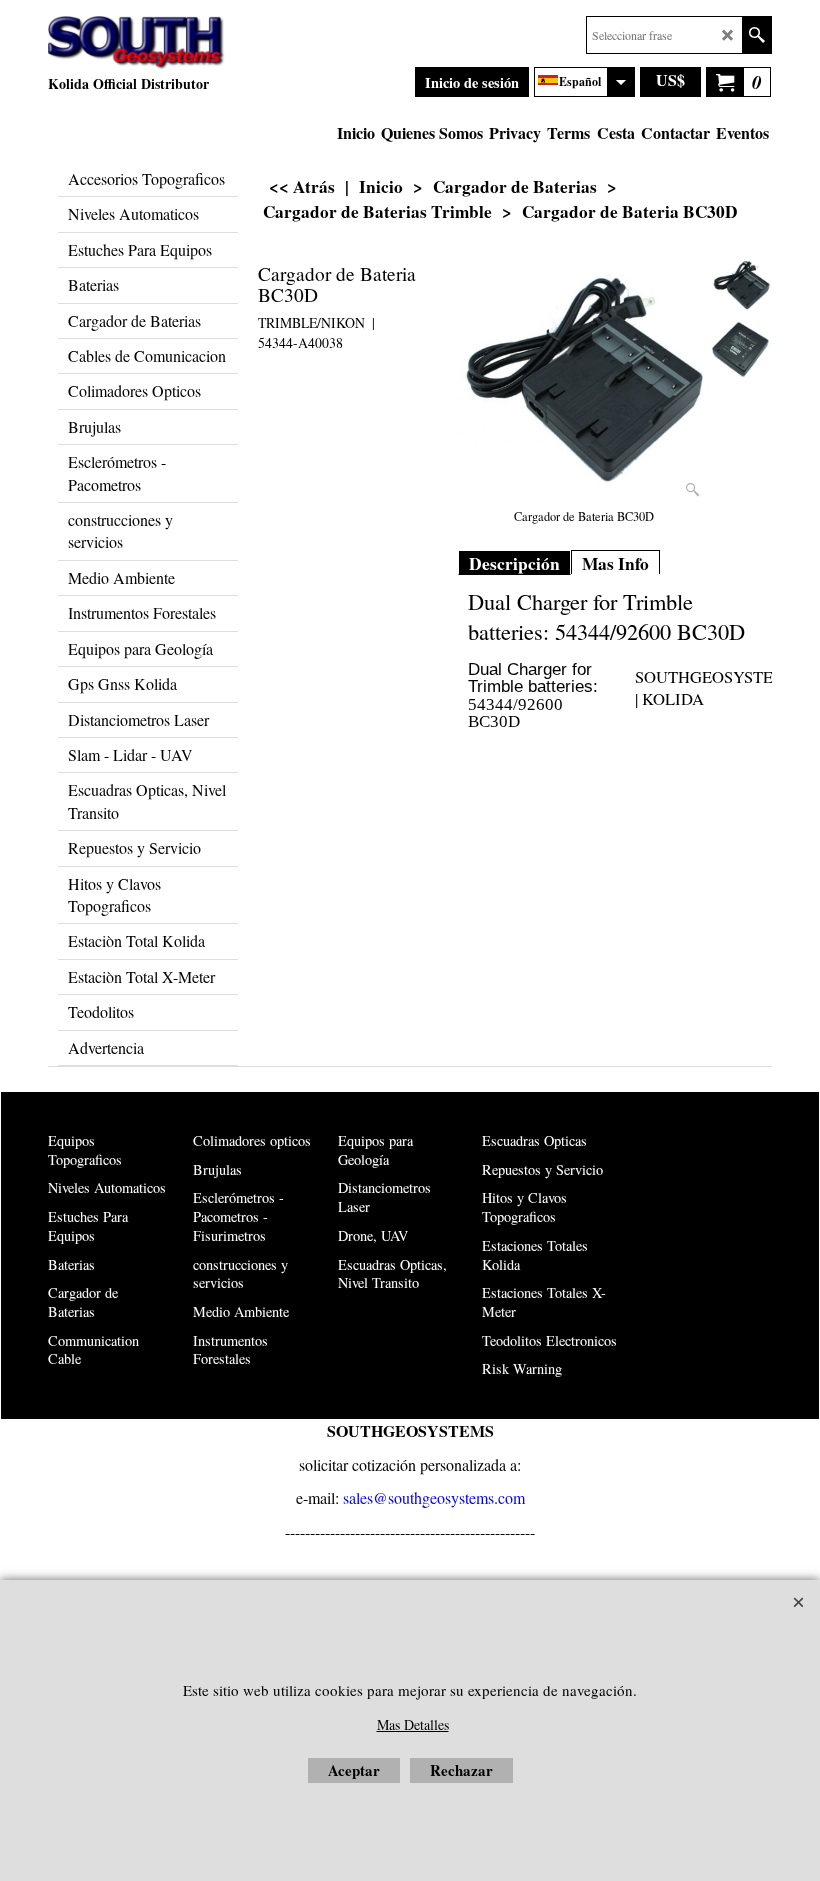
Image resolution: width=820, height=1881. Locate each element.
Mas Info (615, 563)
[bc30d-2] (741, 349)
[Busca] (756, 35)
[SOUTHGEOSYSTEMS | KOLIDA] (136, 43)
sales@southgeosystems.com (434, 1497)
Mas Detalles (413, 1724)
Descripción (514, 563)
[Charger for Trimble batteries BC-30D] (584, 381)
